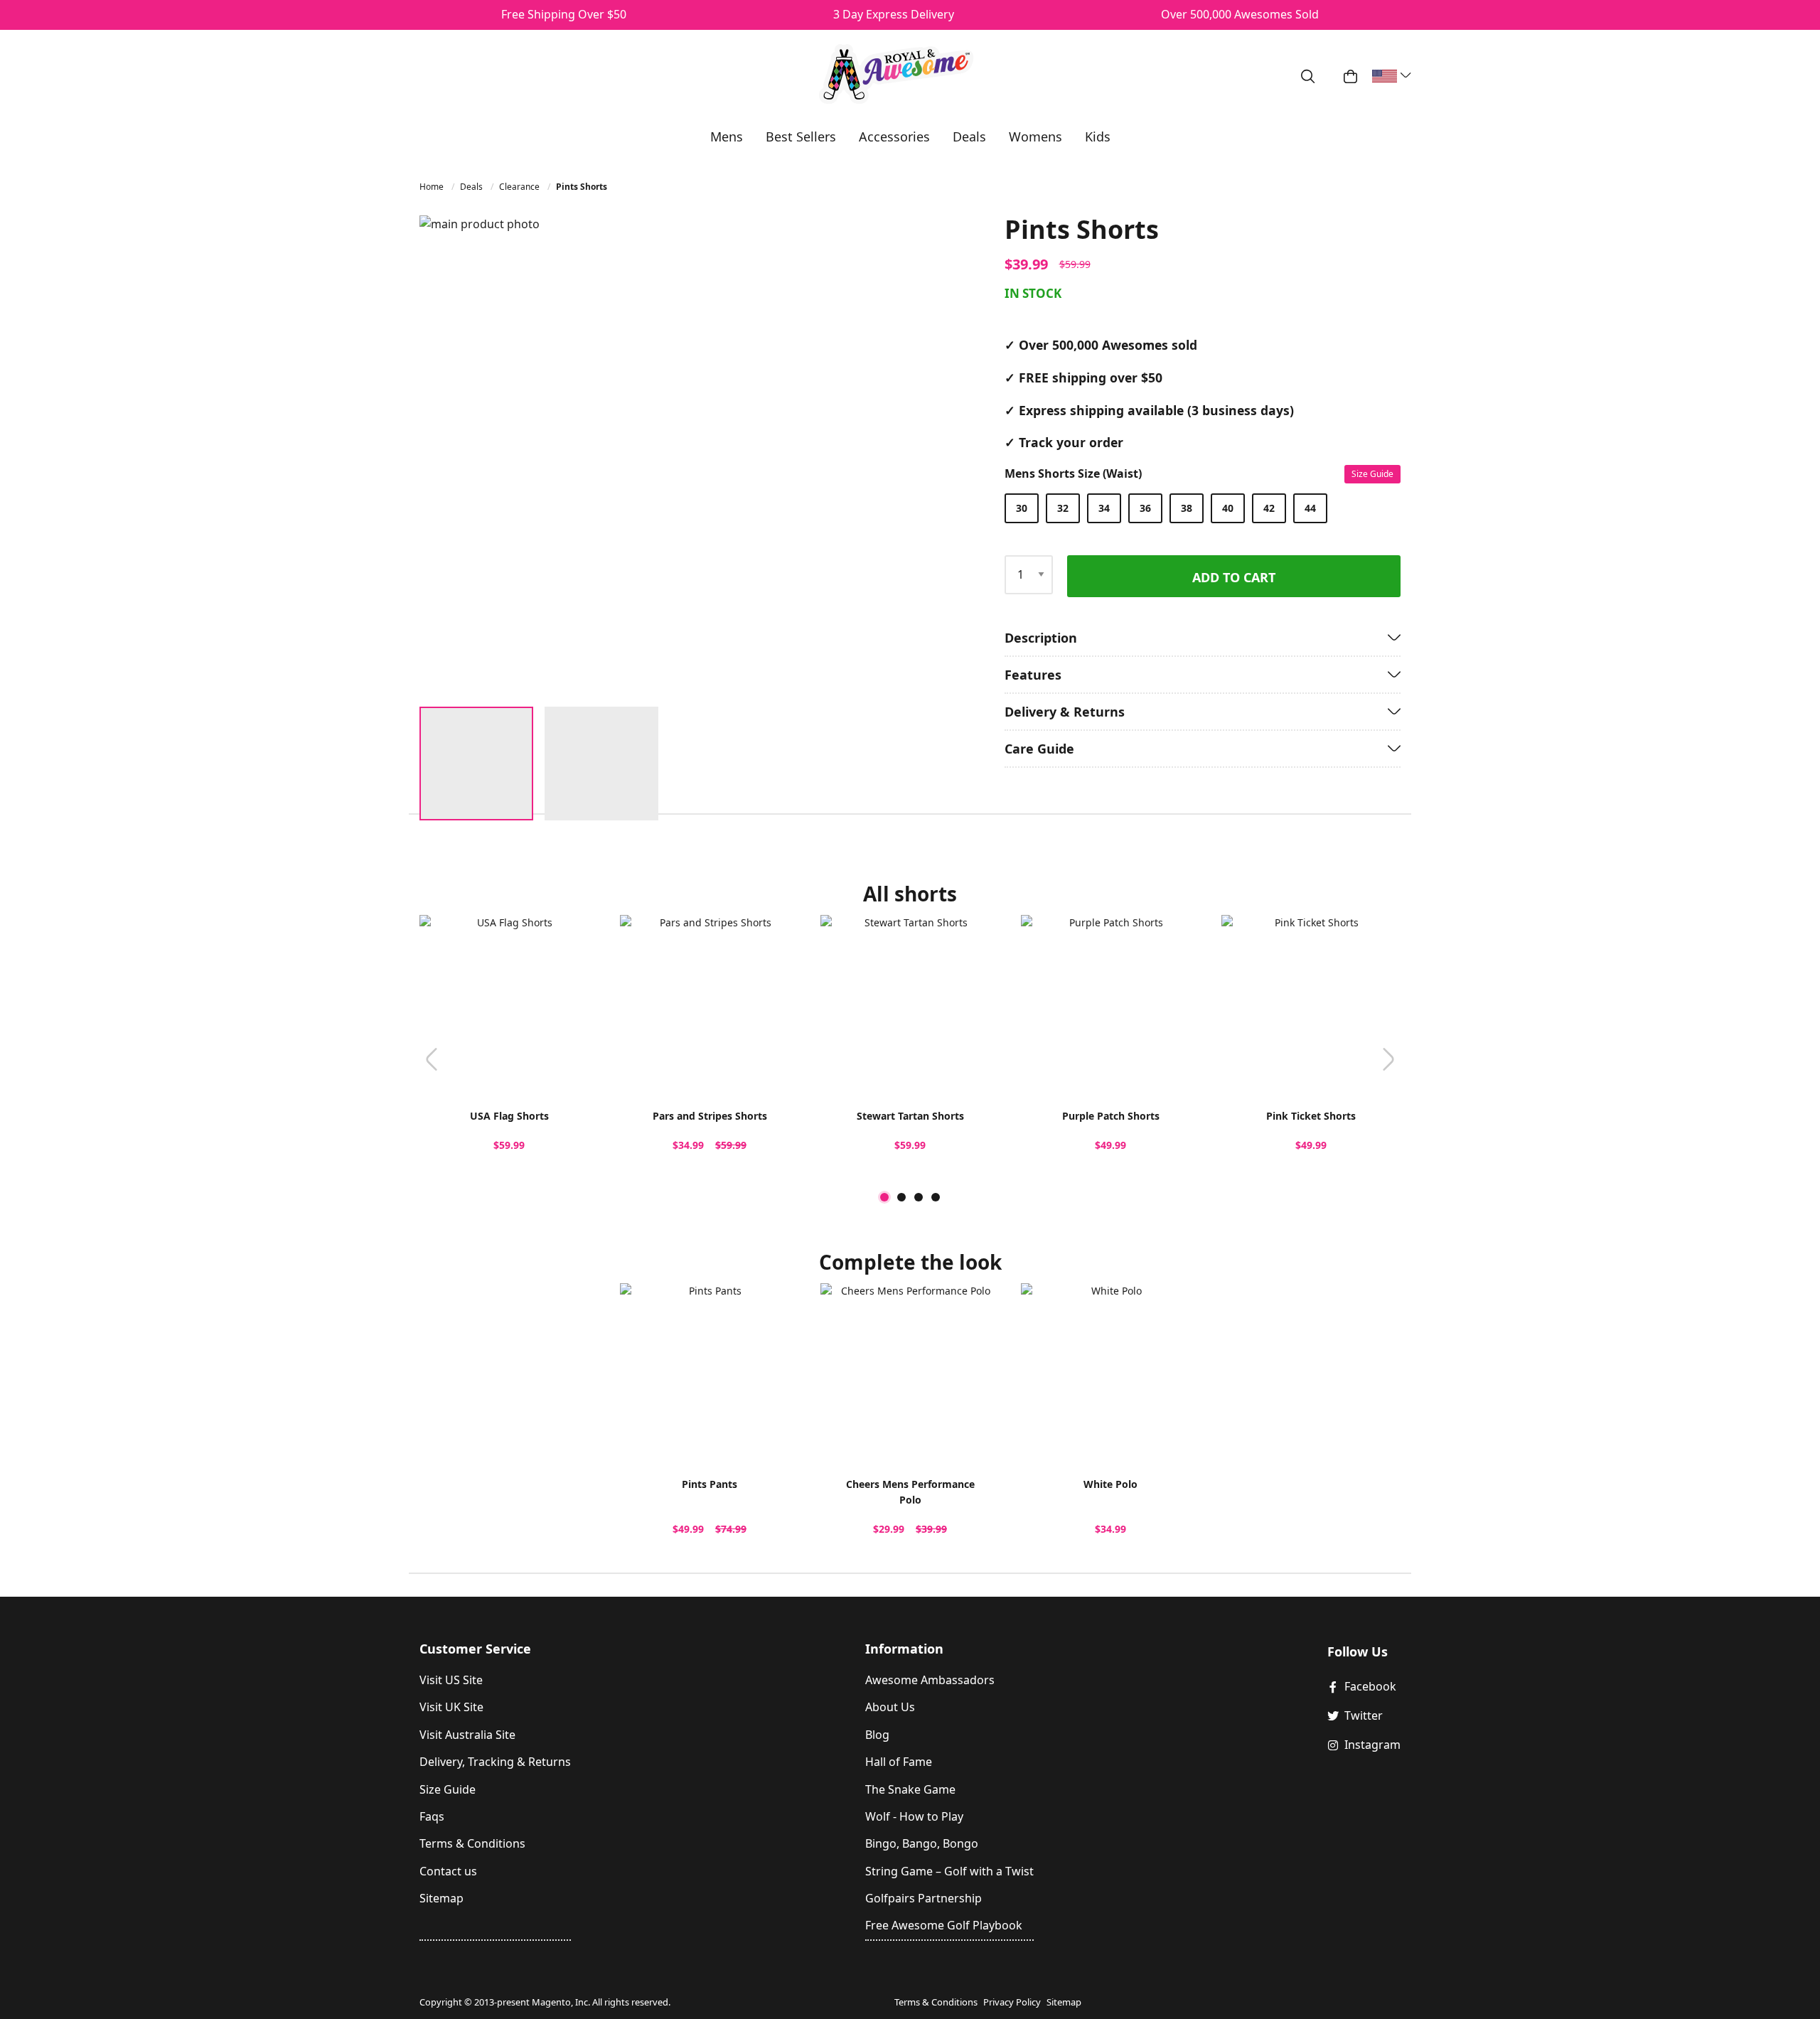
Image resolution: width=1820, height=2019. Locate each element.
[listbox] (1199, 508)
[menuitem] (727, 136)
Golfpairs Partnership (924, 1898)
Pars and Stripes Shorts (710, 1116)
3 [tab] (919, 1197)
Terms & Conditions (472, 1843)
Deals (472, 187)
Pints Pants (710, 1484)
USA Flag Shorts (509, 1116)
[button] (871, 455)
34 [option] (1104, 508)
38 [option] (1187, 508)
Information (904, 1649)
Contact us (448, 1871)
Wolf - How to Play (914, 1816)
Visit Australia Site (467, 1735)
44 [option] (1310, 508)
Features (1033, 675)
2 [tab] (901, 1197)
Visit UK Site (451, 1707)
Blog (877, 1735)
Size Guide (1372, 474)
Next (1388, 1060)
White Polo (1110, 1484)
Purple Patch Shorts (1111, 1116)
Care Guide (1039, 749)
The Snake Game (910, 1789)
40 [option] (1228, 508)
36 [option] (1145, 508)
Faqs (432, 1816)
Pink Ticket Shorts (1311, 1116)
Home (433, 187)
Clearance (520, 187)
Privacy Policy (1012, 2002)
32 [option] (1063, 508)
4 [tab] (936, 1197)
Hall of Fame (899, 1762)
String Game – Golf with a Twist (949, 1871)
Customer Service (475, 1649)
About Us (890, 1707)
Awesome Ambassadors (930, 1680)
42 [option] (1269, 508)
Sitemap (441, 1898)
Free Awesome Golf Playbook (944, 1925)
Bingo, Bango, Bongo (922, 1843)
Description (1041, 638)
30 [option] (1022, 508)
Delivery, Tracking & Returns (495, 1762)
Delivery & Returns (1065, 712)
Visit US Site (451, 1680)
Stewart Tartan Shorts (910, 1116)
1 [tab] (884, 1197)
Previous (432, 1060)
